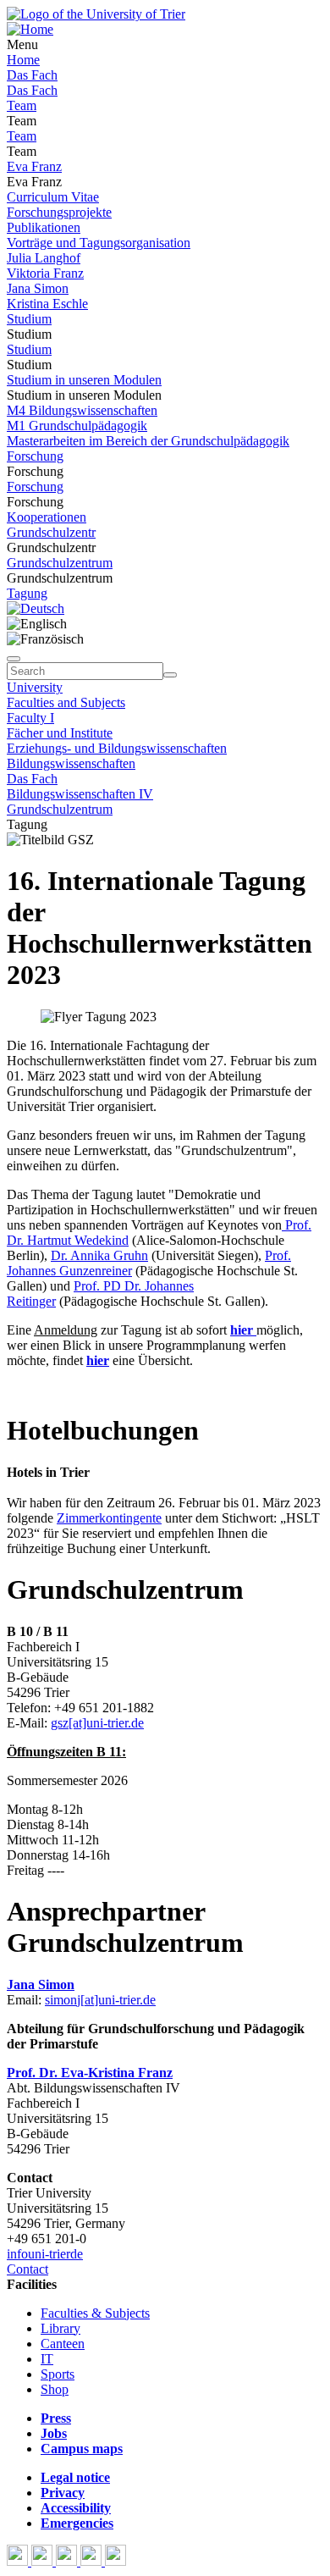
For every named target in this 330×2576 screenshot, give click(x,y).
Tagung (27, 593)
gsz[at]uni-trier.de (97, 1723)
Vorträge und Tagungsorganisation (99, 243)
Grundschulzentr (51, 532)
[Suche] (14, 659)
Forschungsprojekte (59, 212)
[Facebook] (19, 2561)
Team (22, 105)
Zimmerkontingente (109, 1518)
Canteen (63, 2344)
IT (47, 2359)
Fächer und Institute (60, 733)
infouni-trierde (45, 2254)
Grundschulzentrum (60, 563)
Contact (27, 2269)
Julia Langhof (44, 258)
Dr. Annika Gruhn (99, 1255)
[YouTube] (68, 2561)
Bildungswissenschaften (71, 763)
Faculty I (30, 718)
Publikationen (44, 227)
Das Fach (32, 75)
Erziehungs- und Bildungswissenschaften (117, 748)
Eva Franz (34, 166)
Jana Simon (38, 288)
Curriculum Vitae (53, 197)
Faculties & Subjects (95, 2313)
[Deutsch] (36, 608)
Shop (55, 2389)
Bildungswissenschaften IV (80, 794)
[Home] (30, 29)
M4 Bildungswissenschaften (82, 410)
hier (243, 1330)
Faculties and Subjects (66, 702)
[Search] (170, 675)
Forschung (35, 456)
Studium (29, 319)
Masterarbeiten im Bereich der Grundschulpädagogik (148, 441)
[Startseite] (96, 14)
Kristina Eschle (47, 304)
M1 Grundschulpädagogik (77, 426)
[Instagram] (93, 2561)
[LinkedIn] (115, 2561)
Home (23, 60)
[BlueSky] (44, 2561)
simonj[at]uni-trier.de (100, 2000)
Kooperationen (47, 517)
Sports (58, 2374)
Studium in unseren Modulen (84, 380)
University (35, 687)
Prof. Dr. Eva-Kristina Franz (90, 2073)
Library (60, 2328)
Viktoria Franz (45, 273)
